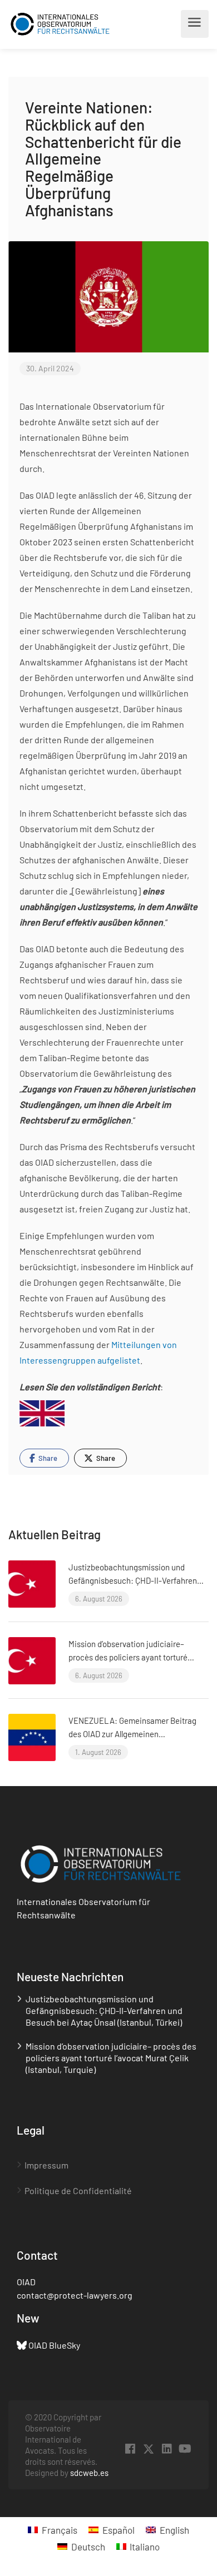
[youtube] (185, 2449)
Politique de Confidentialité (78, 2190)
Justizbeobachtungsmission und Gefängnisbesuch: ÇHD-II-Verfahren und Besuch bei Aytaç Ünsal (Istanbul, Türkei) (104, 2010)
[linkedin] (167, 2449)
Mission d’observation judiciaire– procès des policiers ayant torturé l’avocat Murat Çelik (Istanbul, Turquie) (136, 1657)
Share (47, 1458)
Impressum (46, 2165)
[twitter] (148, 2449)
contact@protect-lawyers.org (75, 2295)
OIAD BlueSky (54, 2345)
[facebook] (130, 2449)
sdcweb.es (89, 2473)
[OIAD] (60, 24)
